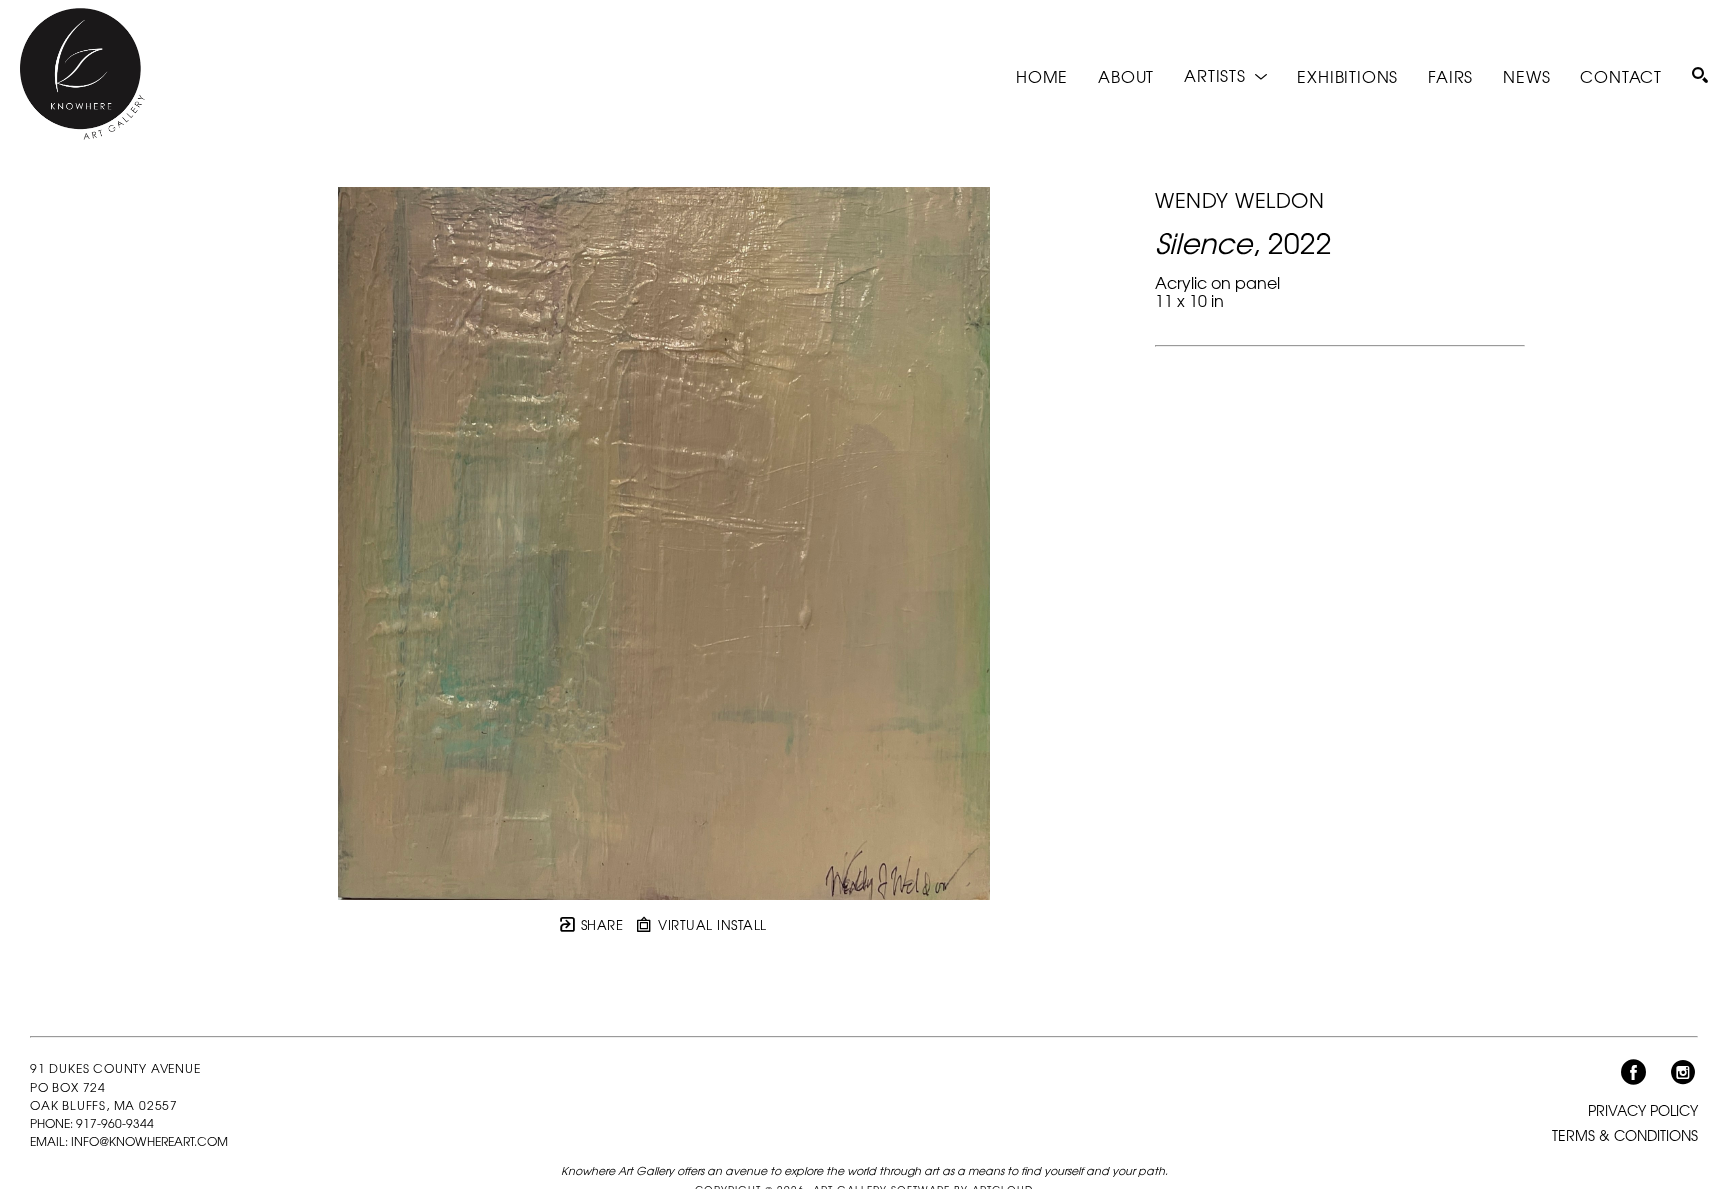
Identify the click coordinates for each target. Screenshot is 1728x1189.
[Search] (1700, 75)
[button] (1225, 75)
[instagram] (1683, 1073)
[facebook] (1633, 1073)
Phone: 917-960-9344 (92, 1123)
